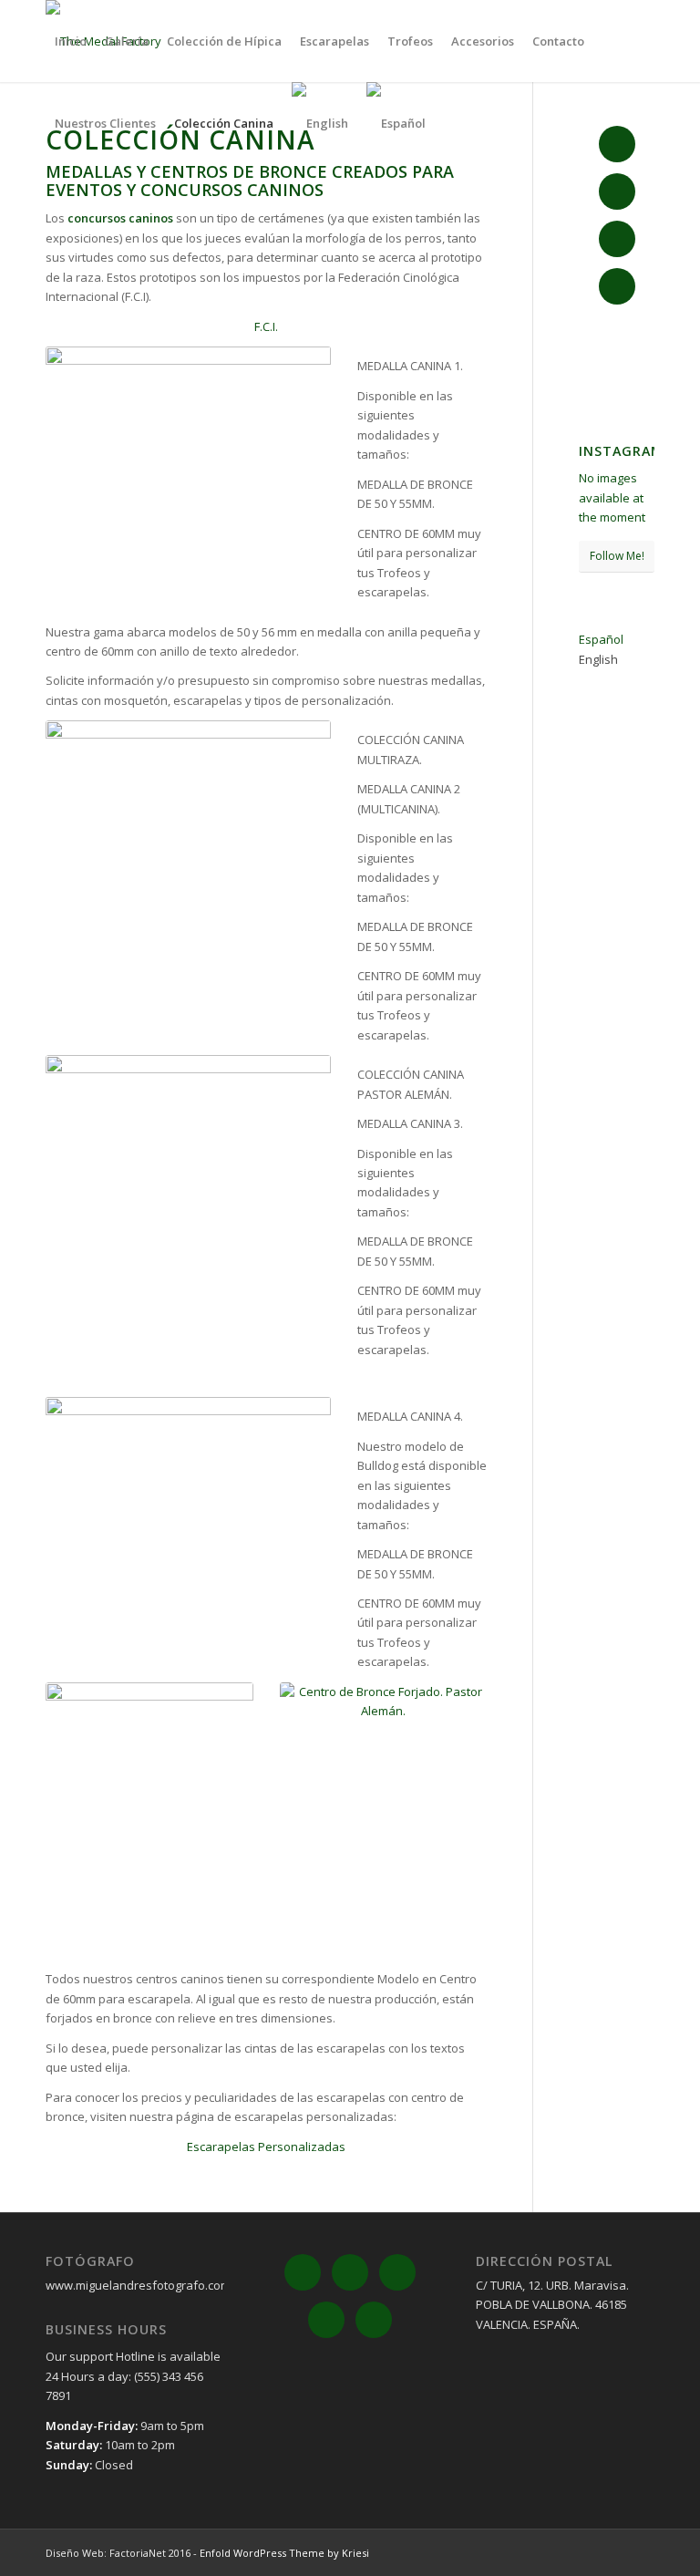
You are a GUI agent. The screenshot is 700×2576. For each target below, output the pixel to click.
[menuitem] (71, 41)
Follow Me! (617, 556)
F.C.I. (266, 326)
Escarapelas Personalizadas (266, 2147)
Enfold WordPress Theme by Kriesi (284, 2553)
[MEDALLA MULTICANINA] (188, 861)
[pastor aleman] (188, 1226)
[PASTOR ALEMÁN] (384, 1821)
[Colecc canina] (149, 1821)
